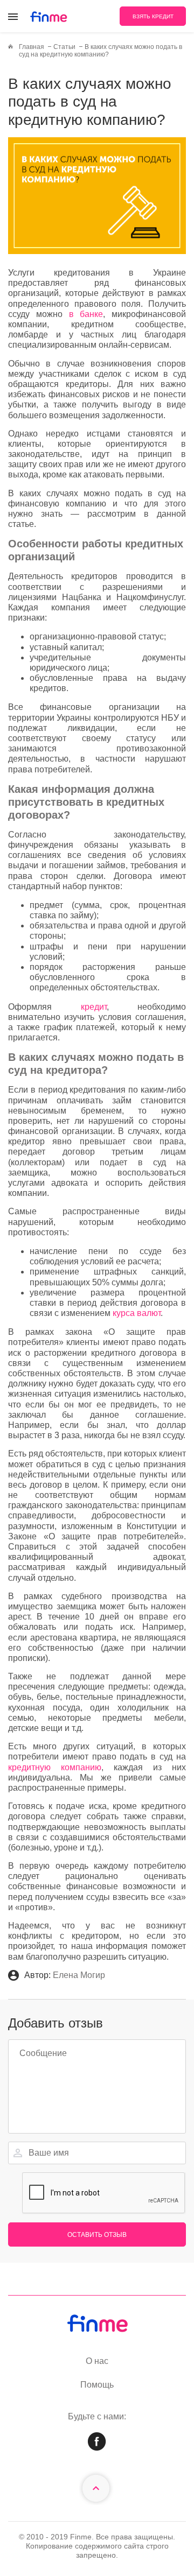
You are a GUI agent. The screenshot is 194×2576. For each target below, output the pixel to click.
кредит (94, 1007)
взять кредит (153, 16)
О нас (97, 2361)
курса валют (137, 1313)
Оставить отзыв (97, 2235)
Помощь (97, 2385)
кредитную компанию (55, 1767)
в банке (86, 314)
